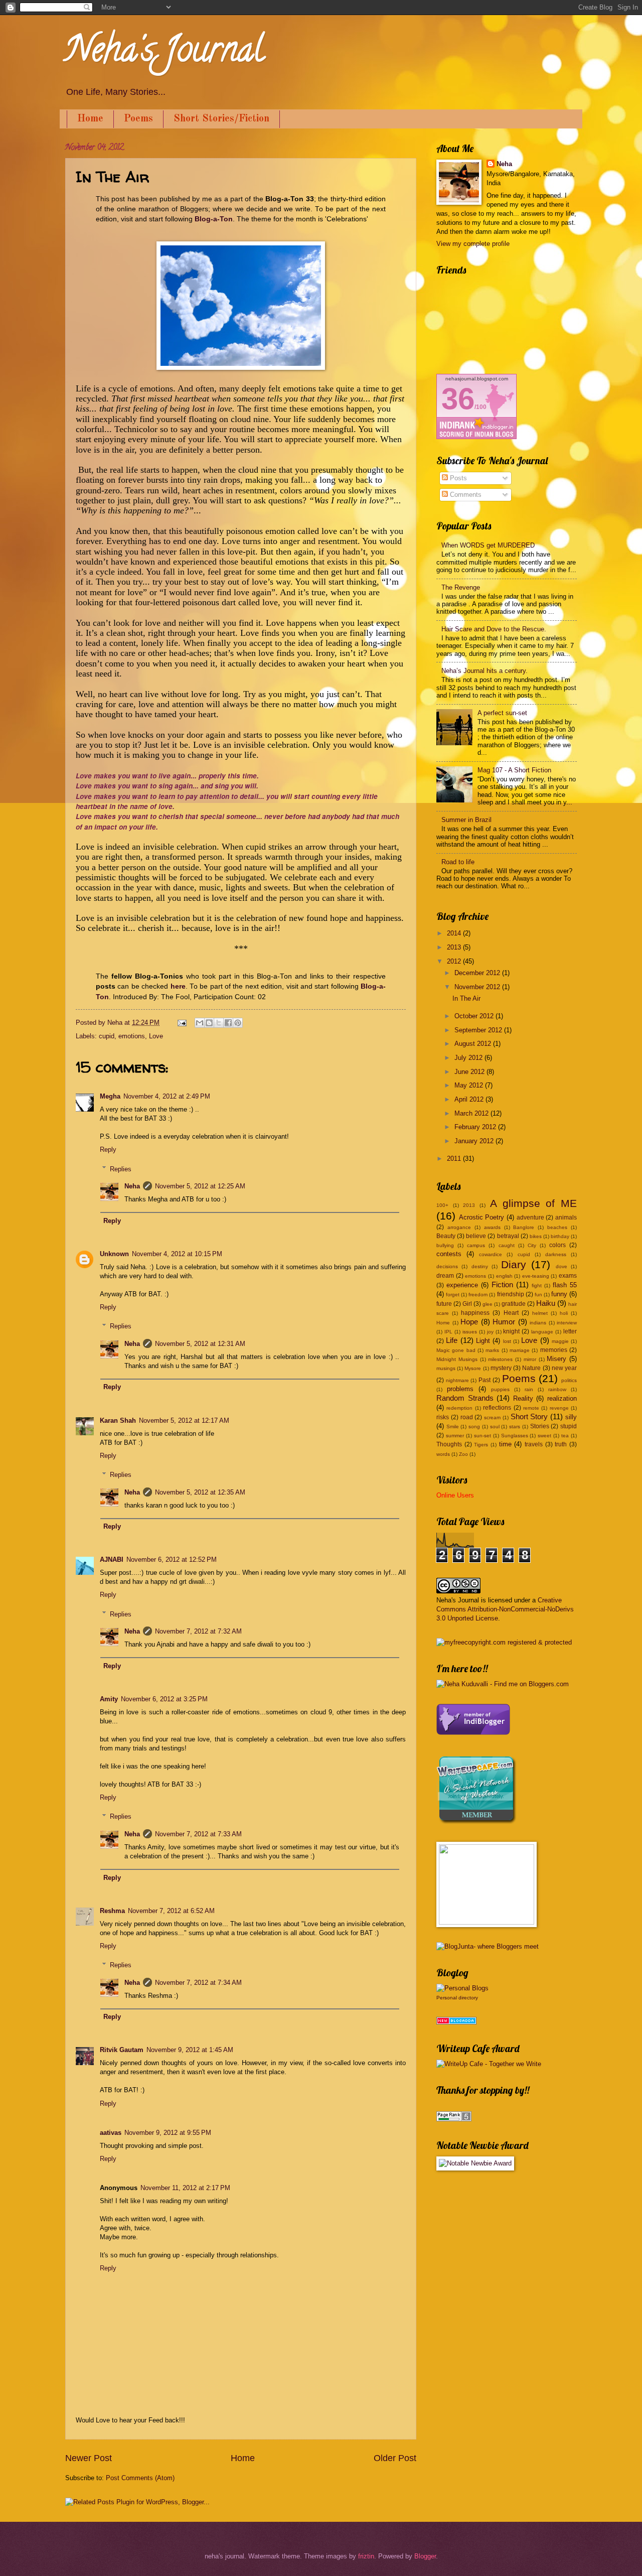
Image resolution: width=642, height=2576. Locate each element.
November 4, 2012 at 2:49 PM (167, 1096)
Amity (109, 1699)
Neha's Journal (165, 53)
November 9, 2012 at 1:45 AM (190, 2050)
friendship (511, 1294)
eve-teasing (536, 1276)
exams (568, 1276)
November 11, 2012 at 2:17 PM (185, 2188)
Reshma (112, 1911)
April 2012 (470, 1099)
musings (446, 1368)
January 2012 (475, 1141)
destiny (480, 1266)
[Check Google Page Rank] (454, 2119)
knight (511, 1331)
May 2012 (470, 1085)
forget (453, 1295)
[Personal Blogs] (462, 1988)
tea (565, 1436)
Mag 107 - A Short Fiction (514, 770)
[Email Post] (182, 1023)
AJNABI (112, 1560)
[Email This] (200, 1023)
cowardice (491, 1254)
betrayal (508, 1236)
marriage (520, 1350)
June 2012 (470, 1072)
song (474, 1427)
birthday (560, 1236)
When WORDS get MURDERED (488, 545)
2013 (455, 947)
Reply (108, 1149)
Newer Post (89, 2458)
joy (490, 1332)
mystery (501, 1368)
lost (507, 1341)
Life (452, 1340)
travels (534, 1444)
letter (570, 1331)
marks (492, 1350)
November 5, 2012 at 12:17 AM (184, 1420)
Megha (110, 1096)
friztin (366, 2556)
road (467, 1417)
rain (529, 1389)
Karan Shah (118, 1420)
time (505, 1444)
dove (561, 1266)
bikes (536, 1236)
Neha (132, 1186)
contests (449, 1254)
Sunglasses (515, 1436)
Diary (514, 1264)
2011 (455, 1159)
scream (492, 1417)
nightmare (457, 1380)
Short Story (529, 1416)
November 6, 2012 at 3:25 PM (164, 1699)
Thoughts (449, 1444)
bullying (445, 1245)
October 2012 (475, 1016)
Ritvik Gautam (122, 2050)
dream (445, 1276)
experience (462, 1285)
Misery (556, 1359)
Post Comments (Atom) (140, 2478)
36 (458, 399)
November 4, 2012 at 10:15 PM (177, 1254)
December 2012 (478, 973)
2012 (455, 961)
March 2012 (472, 1113)
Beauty (446, 1236)
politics (569, 1380)
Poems (138, 119)
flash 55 (565, 1285)
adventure (530, 1217)
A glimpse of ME (533, 1203)
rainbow (557, 1389)
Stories (540, 1426)
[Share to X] (219, 1023)
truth (561, 1444)
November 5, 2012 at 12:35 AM (200, 1492)
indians (538, 1323)
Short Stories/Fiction (221, 119)
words (443, 1454)
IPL (448, 1332)
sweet (544, 1436)
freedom (478, 1295)
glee (488, 1304)
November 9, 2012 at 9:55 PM (168, 2133)
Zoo (463, 1454)
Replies (121, 1169)
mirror (530, 1359)
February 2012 (476, 1127)
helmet (540, 1313)
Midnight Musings (457, 1359)
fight (537, 1285)
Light (483, 1341)
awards (492, 1227)
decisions (447, 1266)
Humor (504, 1322)
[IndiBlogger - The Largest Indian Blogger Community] (473, 1733)
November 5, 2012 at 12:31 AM (200, 1344)
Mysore (473, 1368)
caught (507, 1245)
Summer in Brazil (466, 820)
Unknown (114, 1254)
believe (476, 1236)
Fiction (502, 1284)
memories (554, 1350)
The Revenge (461, 587)
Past (485, 1380)
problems (460, 1389)
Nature (531, 1368)
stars (515, 1427)
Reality (523, 1398)
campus (476, 1245)
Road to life (458, 862)
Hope (469, 1322)
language (542, 1332)
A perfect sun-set (502, 713)
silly (571, 1417)
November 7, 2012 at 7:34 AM (198, 1983)
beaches (557, 1227)
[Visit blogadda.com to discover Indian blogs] (456, 2022)
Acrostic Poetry (482, 1217)
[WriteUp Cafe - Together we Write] (476, 1822)
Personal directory (457, 1998)
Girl (467, 1304)
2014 (455, 933)
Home (90, 119)
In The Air (466, 998)
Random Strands (465, 1398)
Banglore (524, 1227)
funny (559, 1294)
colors (557, 1245)
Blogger (425, 2556)
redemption (459, 1408)
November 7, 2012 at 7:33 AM (198, 1834)
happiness (475, 1313)
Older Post (395, 2458)
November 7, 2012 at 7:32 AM (198, 1631)
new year (564, 1368)
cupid (107, 1036)
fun (538, 1295)
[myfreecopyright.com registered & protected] (504, 1642)
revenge (559, 1408)
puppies (500, 1389)
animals (566, 1217)
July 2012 (469, 1058)
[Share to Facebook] (228, 1023)
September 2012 (479, 1030)
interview (567, 1323)
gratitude (514, 1304)
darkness (556, 1254)
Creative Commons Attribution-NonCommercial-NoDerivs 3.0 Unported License (505, 1609)
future (444, 1304)
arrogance (459, 1227)
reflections (497, 1408)
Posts (457, 478)
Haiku (546, 1303)
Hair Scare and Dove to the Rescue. (494, 629)
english (504, 1276)
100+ (442, 1205)
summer (455, 1436)
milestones (500, 1359)
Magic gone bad (456, 1350)
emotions (132, 1036)
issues (470, 1332)
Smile (453, 1427)
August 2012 (474, 1044)
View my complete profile (473, 244)
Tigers (481, 1445)
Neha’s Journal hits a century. (485, 671)
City (532, 1245)
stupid (569, 1426)
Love (156, 1036)
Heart (511, 1313)
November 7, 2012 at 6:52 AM (171, 1911)
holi (564, 1313)
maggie (560, 1341)
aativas (111, 2133)
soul (495, 1427)
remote (531, 1408)
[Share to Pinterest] (238, 1023)
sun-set (483, 1436)
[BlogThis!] (209, 1023)
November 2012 (478, 987)
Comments (465, 495)
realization (562, 1398)
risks (443, 1417)
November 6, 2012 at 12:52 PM (172, 1560)
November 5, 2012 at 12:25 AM (200, 1186)
